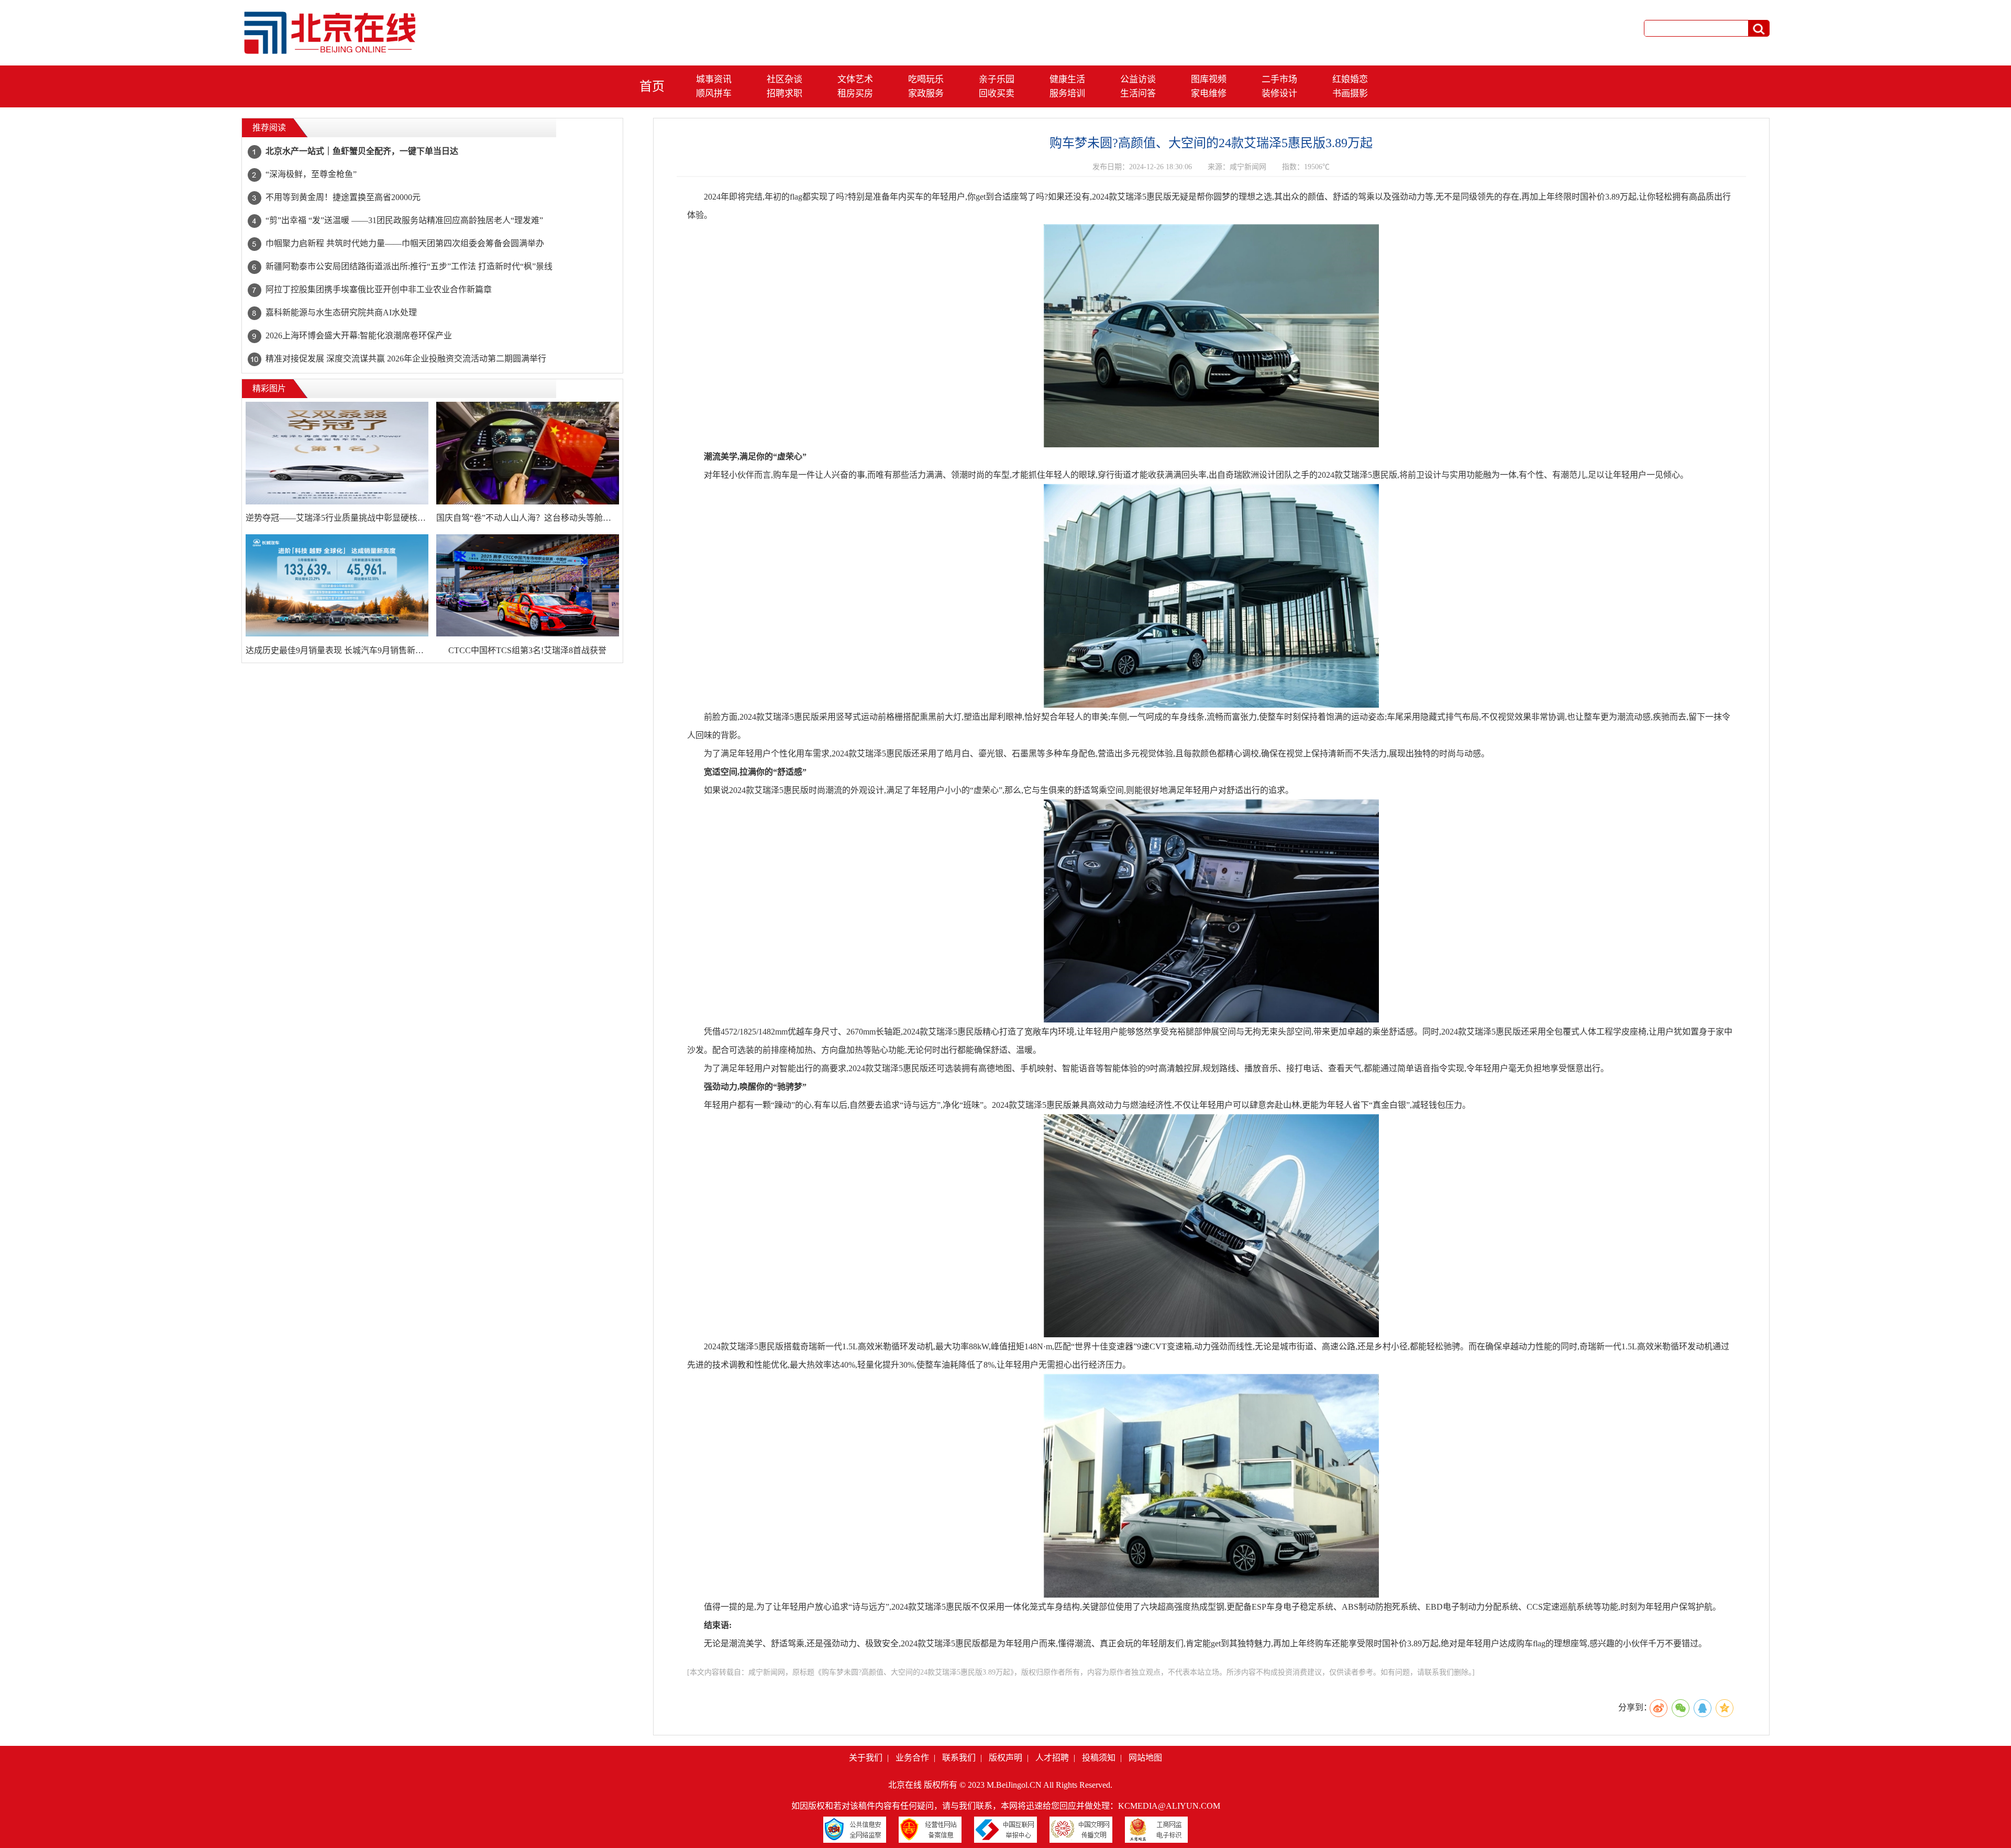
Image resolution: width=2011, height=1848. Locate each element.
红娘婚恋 (1350, 79)
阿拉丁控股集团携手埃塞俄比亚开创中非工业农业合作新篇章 (379, 289)
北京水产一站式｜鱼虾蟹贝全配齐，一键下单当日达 (362, 151)
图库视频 (1209, 79)
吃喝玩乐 (926, 79)
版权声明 (1005, 1758)
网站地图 (1145, 1758)
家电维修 (1209, 93)
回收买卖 (997, 93)
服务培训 (1067, 93)
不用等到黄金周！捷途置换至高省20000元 (343, 197)
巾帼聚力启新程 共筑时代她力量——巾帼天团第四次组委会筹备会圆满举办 (405, 243)
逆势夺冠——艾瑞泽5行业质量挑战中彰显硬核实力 (337, 518)
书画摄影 (1350, 93)
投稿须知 (1099, 1758)
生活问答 (1138, 93)
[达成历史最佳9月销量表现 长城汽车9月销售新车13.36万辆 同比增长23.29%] (337, 586)
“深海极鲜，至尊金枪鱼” (311, 174)
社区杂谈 (784, 79)
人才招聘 (1052, 1758)
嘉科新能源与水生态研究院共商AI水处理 (341, 312)
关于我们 (866, 1758)
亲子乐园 (997, 79)
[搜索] (1759, 29)
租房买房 (855, 93)
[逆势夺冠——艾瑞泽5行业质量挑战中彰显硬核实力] (337, 453)
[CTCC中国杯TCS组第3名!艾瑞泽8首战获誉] (528, 586)
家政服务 (926, 93)
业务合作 (912, 1758)
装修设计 (1279, 93)
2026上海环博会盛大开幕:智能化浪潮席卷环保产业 (359, 335)
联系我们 (959, 1758)
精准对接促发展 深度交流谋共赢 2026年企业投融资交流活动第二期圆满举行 (406, 359)
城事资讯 (714, 79)
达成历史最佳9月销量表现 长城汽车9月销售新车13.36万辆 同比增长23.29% (337, 650)
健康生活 (1067, 79)
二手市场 (1279, 79)
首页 (652, 86)
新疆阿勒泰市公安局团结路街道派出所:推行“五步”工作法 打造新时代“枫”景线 (409, 266)
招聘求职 (784, 93)
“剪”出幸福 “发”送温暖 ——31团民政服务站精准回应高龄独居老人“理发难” (404, 220)
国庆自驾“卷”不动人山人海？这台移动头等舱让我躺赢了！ (528, 518)
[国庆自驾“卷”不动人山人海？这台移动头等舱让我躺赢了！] (528, 453)
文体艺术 (855, 79)
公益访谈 (1138, 79)
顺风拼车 (714, 93)
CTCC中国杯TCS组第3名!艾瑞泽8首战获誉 (527, 650)
